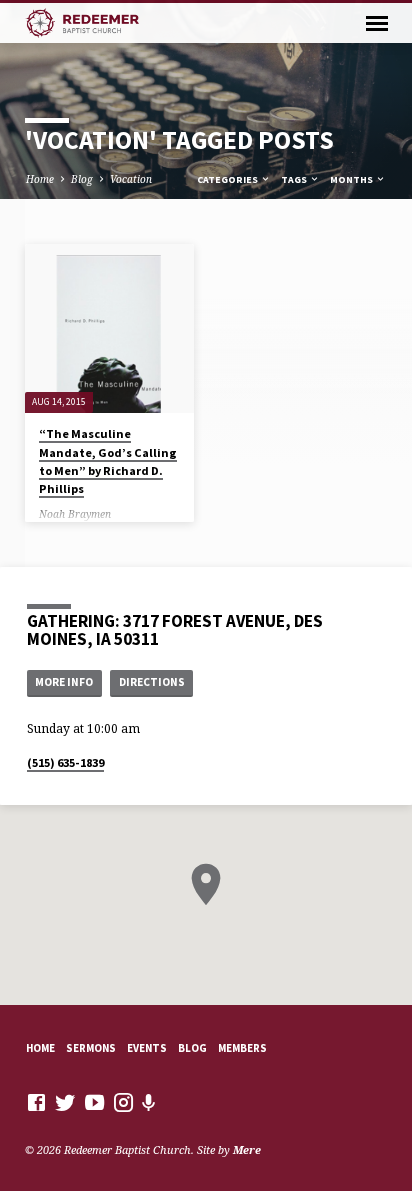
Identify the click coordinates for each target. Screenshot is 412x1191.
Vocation (131, 179)
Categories (228, 179)
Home (40, 179)
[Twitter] (65, 1102)
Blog (82, 179)
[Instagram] (123, 1102)
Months (352, 179)
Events (147, 1048)
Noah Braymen (75, 514)
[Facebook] (36, 1102)
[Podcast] (149, 1102)
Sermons (91, 1048)
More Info (64, 682)
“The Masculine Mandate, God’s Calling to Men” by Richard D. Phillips (108, 461)
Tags (295, 179)
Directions (152, 682)
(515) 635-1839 (65, 762)
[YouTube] (94, 1102)
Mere (247, 1149)
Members (242, 1048)
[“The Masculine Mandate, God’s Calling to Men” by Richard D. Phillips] (109, 328)
